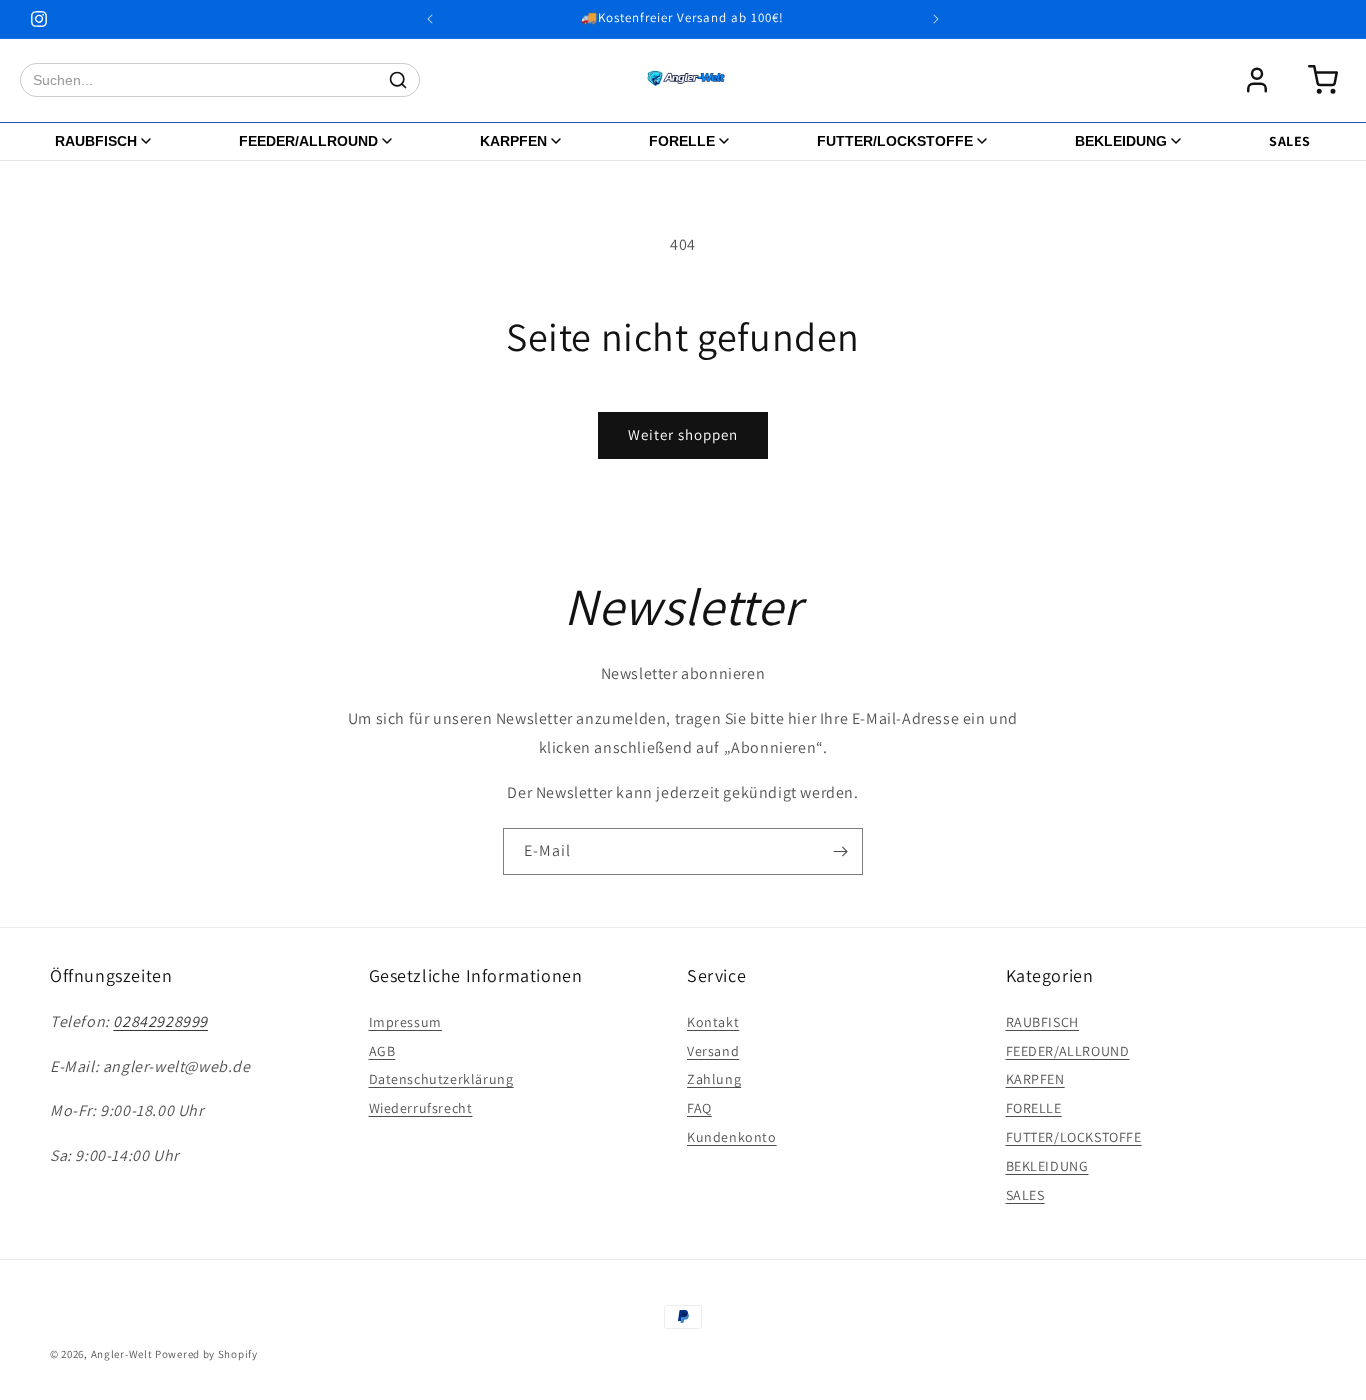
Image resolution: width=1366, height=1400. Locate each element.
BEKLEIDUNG (1121, 141)
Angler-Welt (122, 1354)
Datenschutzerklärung (441, 1079)
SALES (1290, 141)
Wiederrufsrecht (421, 1107)
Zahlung (714, 1079)
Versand (713, 1050)
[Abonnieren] (840, 851)
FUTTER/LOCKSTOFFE (895, 141)
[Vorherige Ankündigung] (430, 19)
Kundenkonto (732, 1136)
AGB (382, 1050)
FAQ (699, 1107)
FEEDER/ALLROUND (308, 141)
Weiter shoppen (683, 434)
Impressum (405, 1021)
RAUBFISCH (96, 141)
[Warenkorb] (1323, 80)
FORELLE (682, 141)
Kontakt (713, 1021)
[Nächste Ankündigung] (936, 19)
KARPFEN (513, 141)
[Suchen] (398, 80)
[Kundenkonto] (1257, 80)
